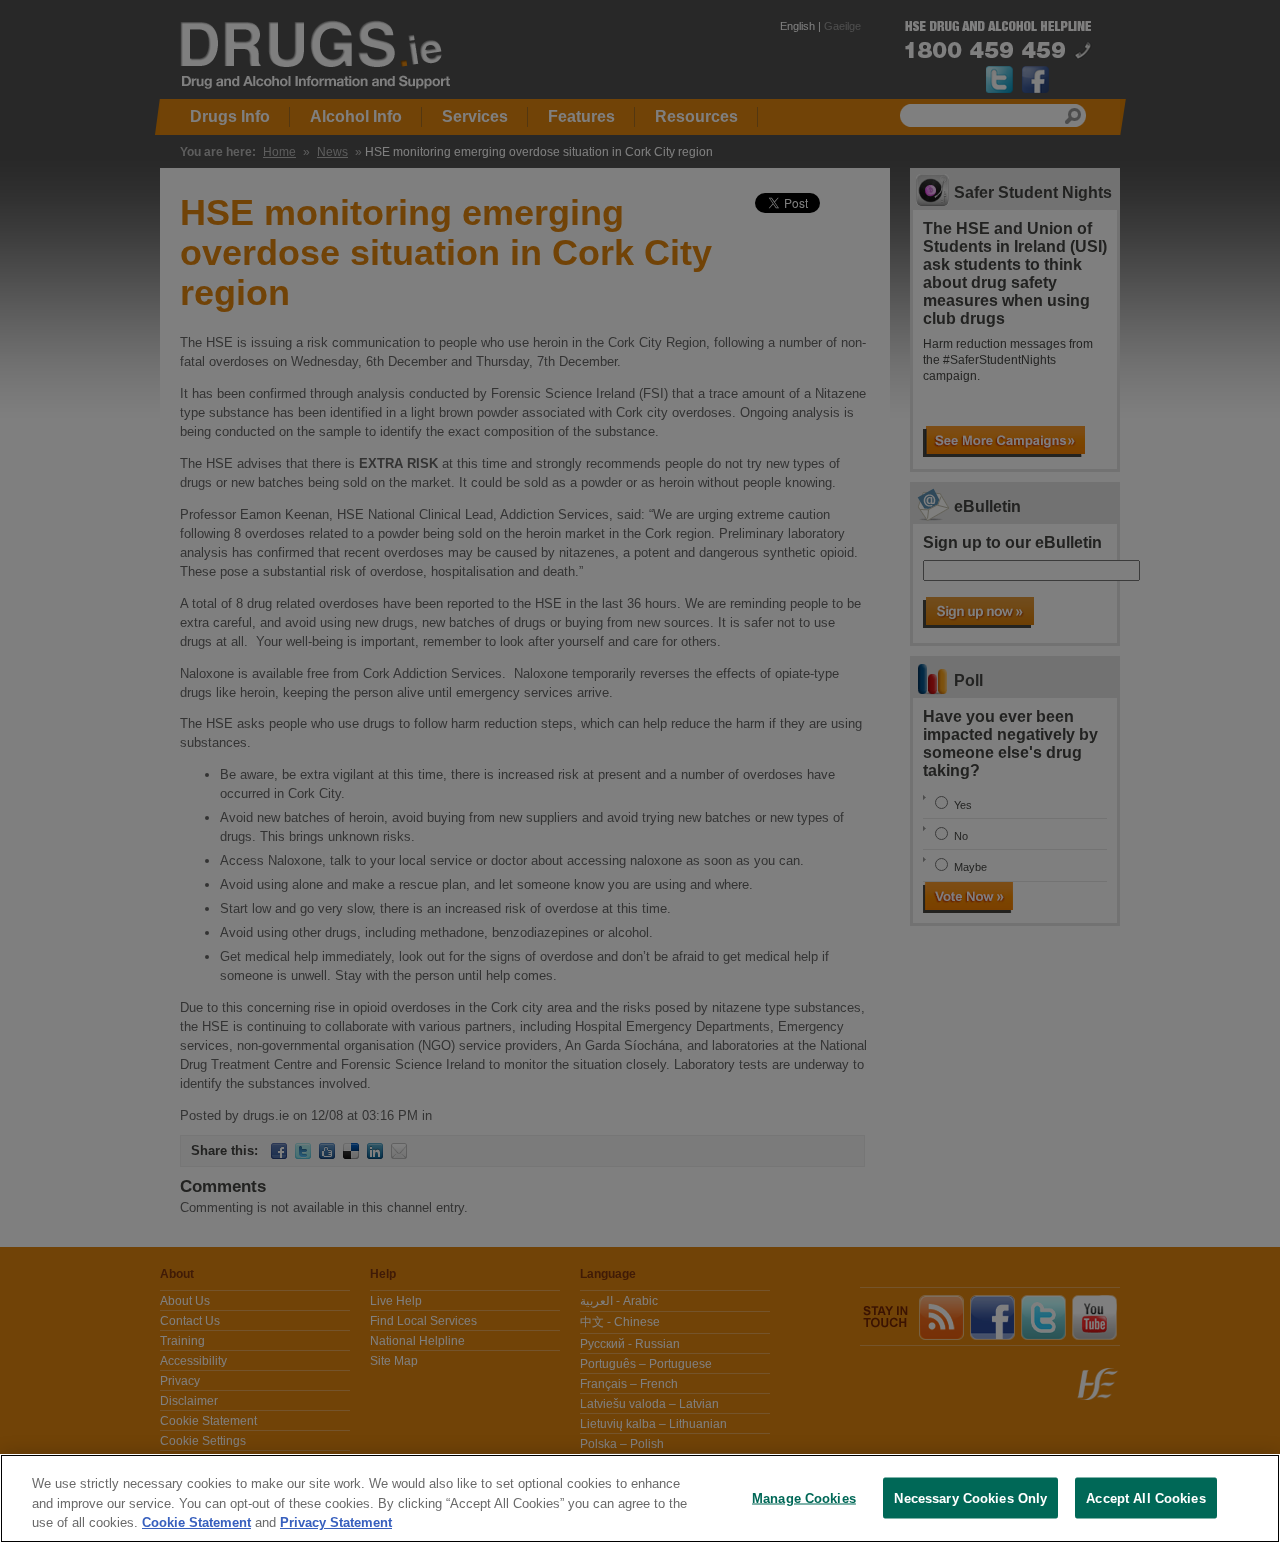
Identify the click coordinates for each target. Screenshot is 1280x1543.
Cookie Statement (196, 1522)
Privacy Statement (336, 1522)
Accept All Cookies (1145, 1497)
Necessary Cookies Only (970, 1497)
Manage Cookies (804, 1497)
